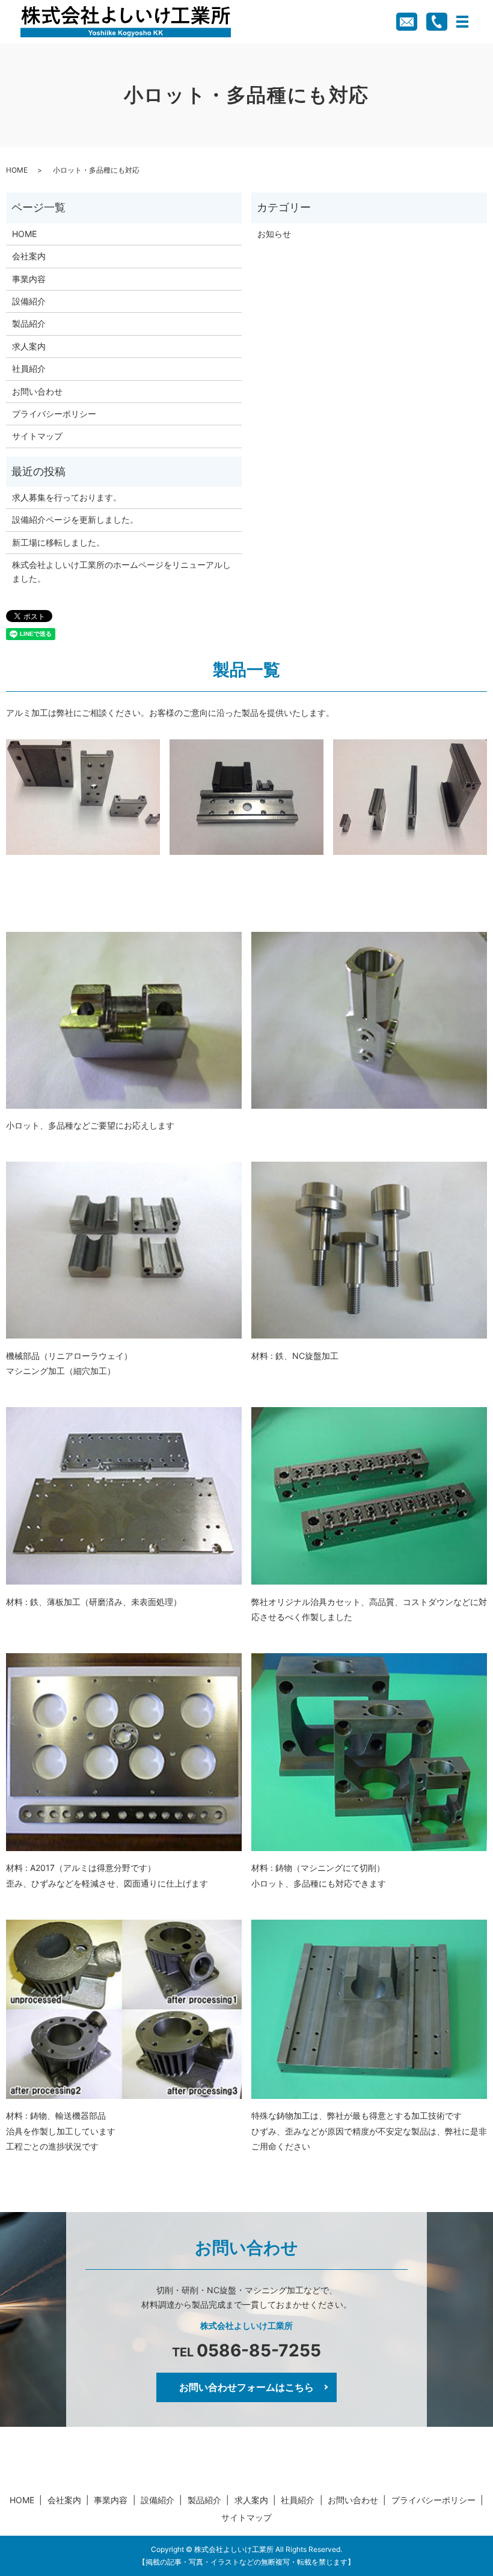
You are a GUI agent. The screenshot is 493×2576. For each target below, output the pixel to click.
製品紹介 (29, 323)
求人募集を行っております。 (67, 497)
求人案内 (29, 346)
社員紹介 (29, 368)
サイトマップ (37, 436)
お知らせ (274, 234)
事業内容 (29, 279)
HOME (17, 170)
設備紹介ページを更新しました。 (75, 519)
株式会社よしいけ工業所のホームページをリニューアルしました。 (121, 571)
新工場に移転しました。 (58, 542)
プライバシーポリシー (54, 414)
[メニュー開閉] (462, 22)
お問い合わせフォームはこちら (246, 2387)
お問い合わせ (37, 391)
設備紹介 (29, 301)
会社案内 (29, 256)
